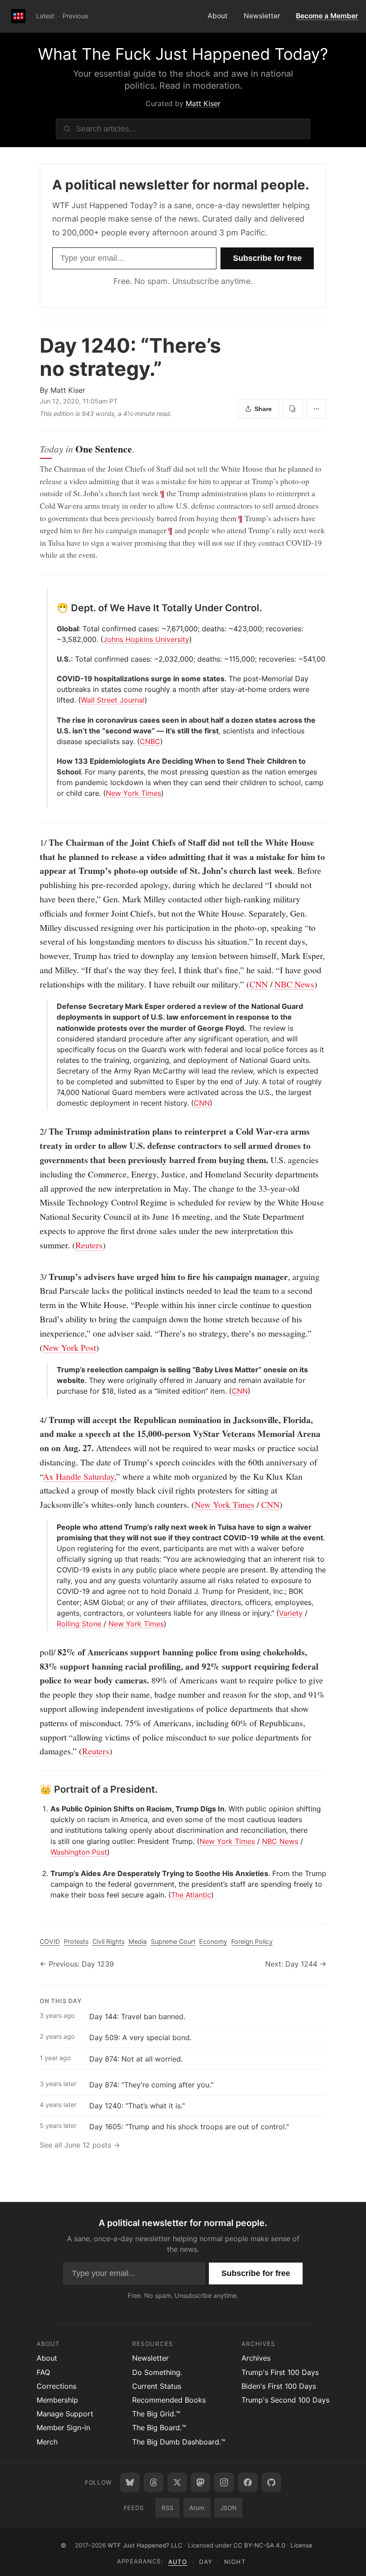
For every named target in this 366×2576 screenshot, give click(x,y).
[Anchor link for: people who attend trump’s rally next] (53, 1527)
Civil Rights (108, 1941)
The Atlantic (191, 1895)
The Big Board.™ (159, 2428)
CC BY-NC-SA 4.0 (259, 2545)
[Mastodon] (200, 2482)
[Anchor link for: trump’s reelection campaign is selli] (53, 1370)
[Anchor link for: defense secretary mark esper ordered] (53, 1006)
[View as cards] (293, 409)
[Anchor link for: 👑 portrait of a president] (35, 1790)
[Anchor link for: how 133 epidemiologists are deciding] (53, 761)
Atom (197, 2508)
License (302, 2545)
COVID (50, 1941)
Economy (213, 1941)
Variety (291, 1613)
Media (138, 1941)
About (218, 16)
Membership (57, 2400)
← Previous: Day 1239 (77, 1964)
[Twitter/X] (177, 2482)
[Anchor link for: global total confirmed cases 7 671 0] (53, 629)
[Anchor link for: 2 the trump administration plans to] (35, 1132)
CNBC (150, 741)
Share (263, 409)
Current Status (157, 2386)
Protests (76, 1941)
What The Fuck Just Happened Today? (183, 54)
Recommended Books (169, 2400)
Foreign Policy (252, 1941)
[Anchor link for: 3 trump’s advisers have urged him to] (35, 1277)
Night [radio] (235, 2562)
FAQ (43, 2372)
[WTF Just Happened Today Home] (18, 16)
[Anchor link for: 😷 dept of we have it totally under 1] (52, 608)
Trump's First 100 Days (280, 2372)
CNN (259, 984)
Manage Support (65, 2414)
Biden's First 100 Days (279, 2386)
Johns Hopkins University (146, 639)
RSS (168, 2508)
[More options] (316, 409)
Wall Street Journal (113, 700)
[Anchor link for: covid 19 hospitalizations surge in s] (53, 679)
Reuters (89, 1245)
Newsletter (262, 16)
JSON (229, 2508)
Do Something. (157, 2372)
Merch (47, 2442)
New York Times (133, 793)
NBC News (294, 984)
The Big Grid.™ (156, 2414)
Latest (45, 16)
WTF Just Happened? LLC (145, 2545)
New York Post (69, 1348)
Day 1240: (130, 357)
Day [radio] (206, 2562)
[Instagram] (224, 2482)
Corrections (56, 2386)
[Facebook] (248, 2482)
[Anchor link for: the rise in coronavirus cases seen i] (53, 720)
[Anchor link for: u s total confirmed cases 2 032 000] (53, 659)
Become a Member (327, 16)
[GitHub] (271, 2482)
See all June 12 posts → (80, 2145)
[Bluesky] (130, 2482)
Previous (75, 16)
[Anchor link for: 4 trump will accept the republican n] (35, 1420)
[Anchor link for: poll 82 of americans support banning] (35, 1652)
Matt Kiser (203, 103)
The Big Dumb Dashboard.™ (179, 2442)
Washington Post (79, 1852)
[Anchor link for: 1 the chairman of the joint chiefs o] (35, 843)
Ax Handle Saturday (79, 1476)
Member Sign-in (63, 2428)
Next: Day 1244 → (296, 1964)
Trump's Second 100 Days (285, 2400)
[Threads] (154, 2482)
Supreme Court (173, 1941)
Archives (256, 2358)
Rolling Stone (79, 1624)
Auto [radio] (178, 2562)
